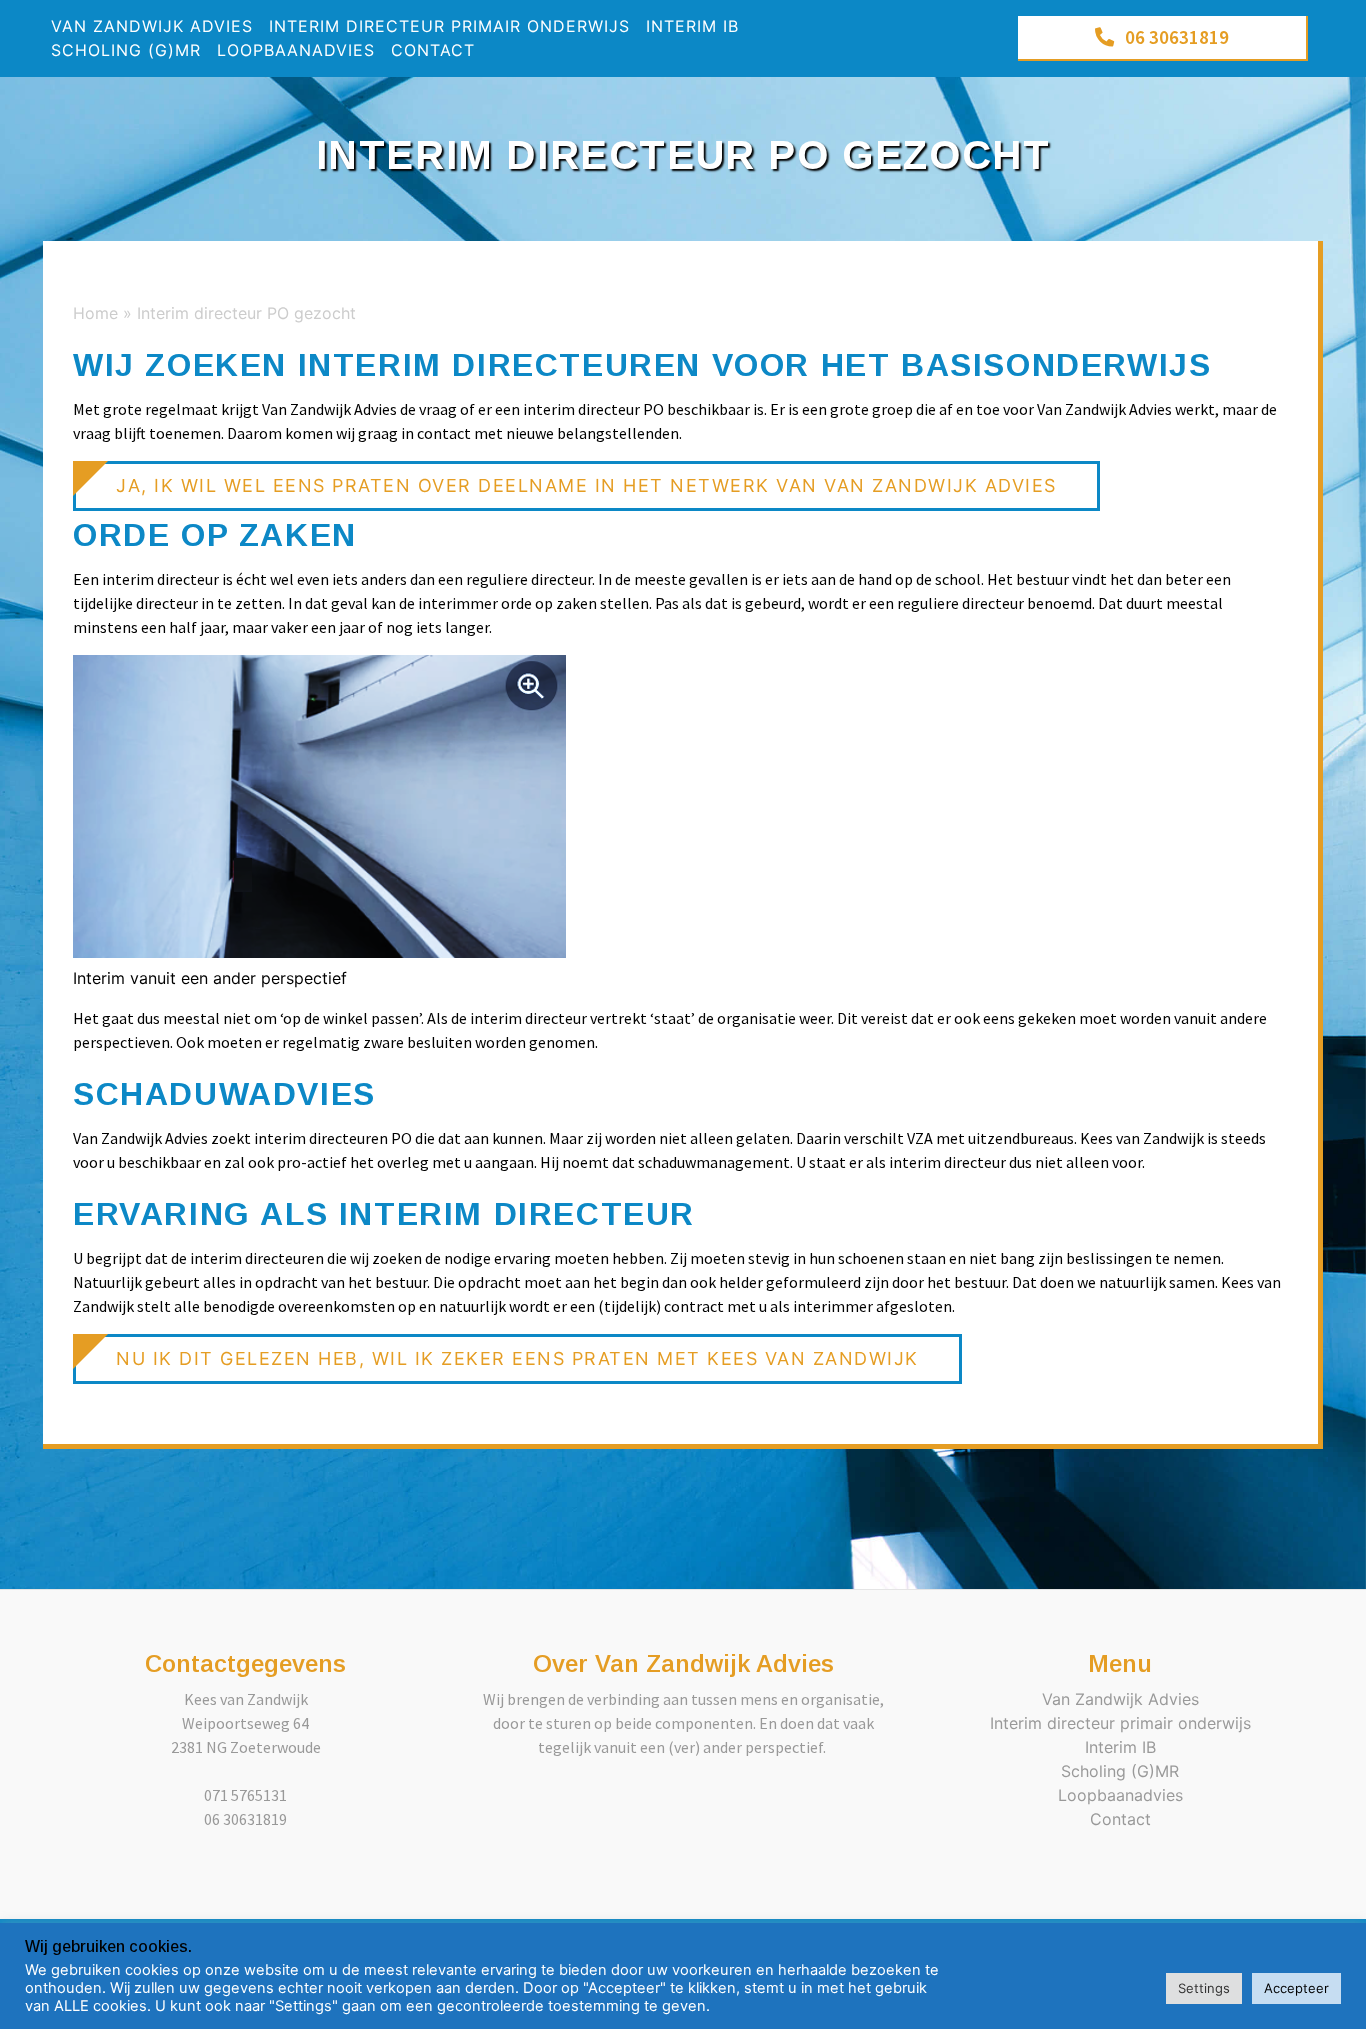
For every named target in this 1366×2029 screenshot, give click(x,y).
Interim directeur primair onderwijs (449, 26)
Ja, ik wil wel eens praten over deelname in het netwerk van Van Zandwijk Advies (586, 485)
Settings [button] (1204, 1988)
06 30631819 (1177, 37)
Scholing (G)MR (126, 50)
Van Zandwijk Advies (152, 26)
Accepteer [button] (1296, 1988)
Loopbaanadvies (296, 50)
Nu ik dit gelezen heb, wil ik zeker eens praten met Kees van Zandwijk (517, 1358)
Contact (433, 50)
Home (95, 313)
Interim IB (692, 26)
